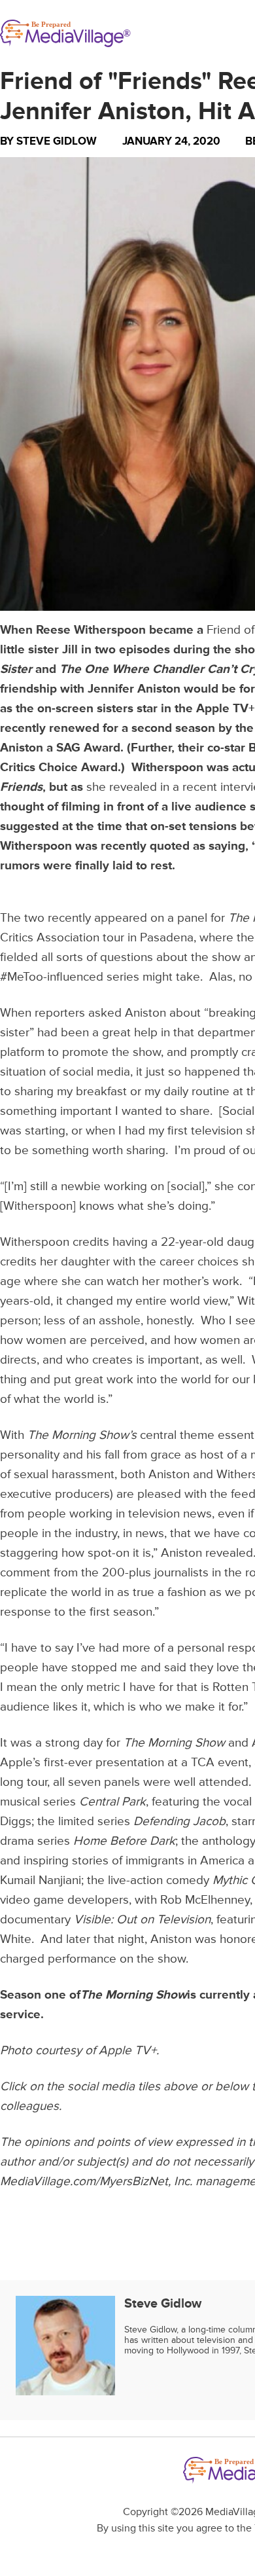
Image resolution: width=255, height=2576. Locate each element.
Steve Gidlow (57, 141)
